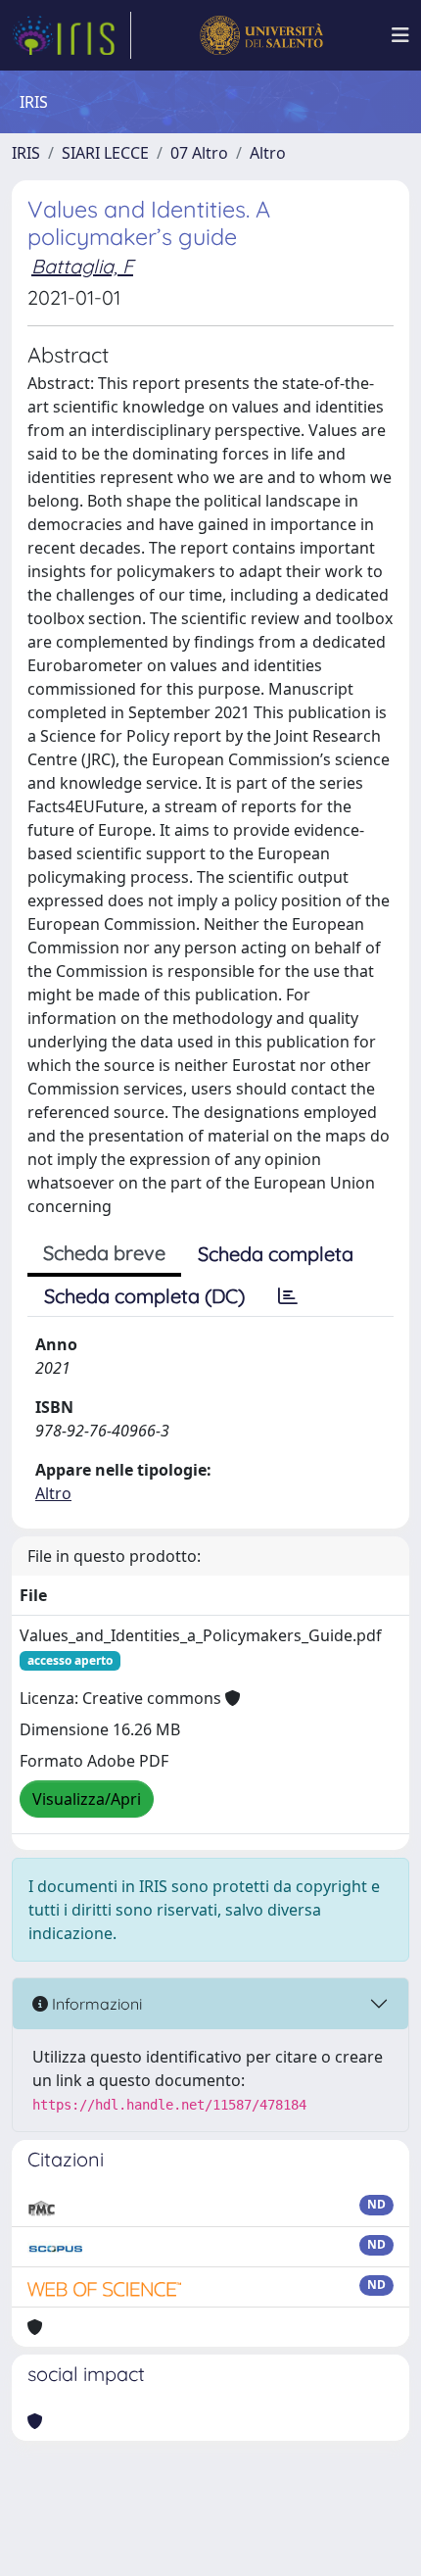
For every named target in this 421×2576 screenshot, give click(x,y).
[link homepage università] (261, 35)
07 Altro (199, 153)
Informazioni (95, 2004)
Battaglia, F (82, 266)
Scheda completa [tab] (276, 1254)
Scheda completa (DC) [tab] (144, 1296)
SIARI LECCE (105, 153)
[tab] (288, 1296)
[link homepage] (71, 35)
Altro (268, 153)
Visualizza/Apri (87, 1799)
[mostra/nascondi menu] (400, 35)
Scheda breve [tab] (104, 1253)
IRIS (26, 153)
